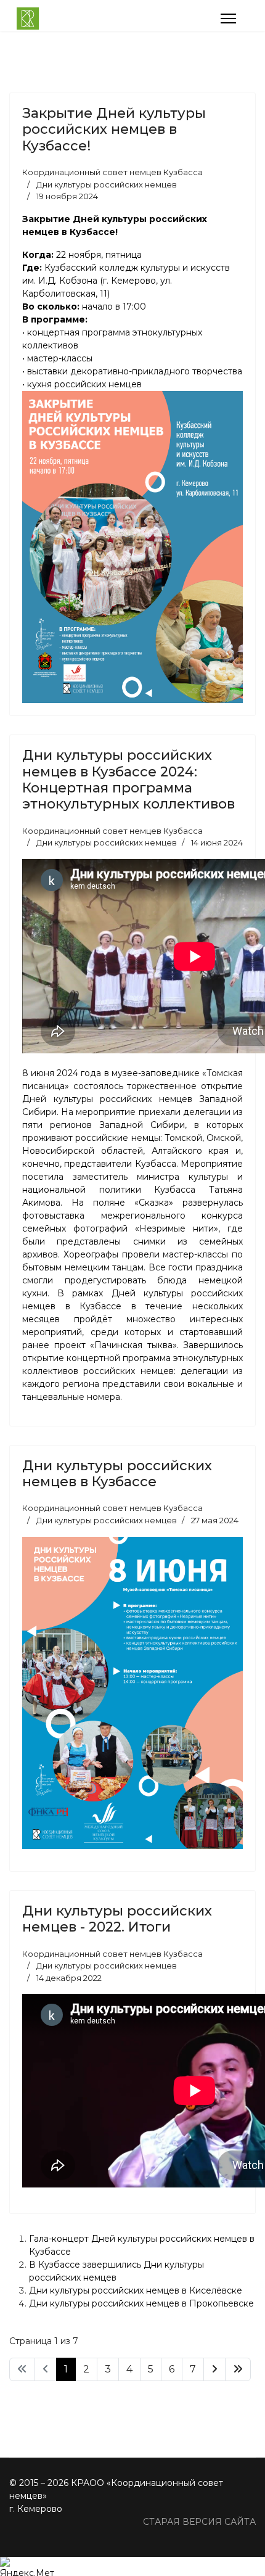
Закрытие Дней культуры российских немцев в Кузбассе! (114, 130)
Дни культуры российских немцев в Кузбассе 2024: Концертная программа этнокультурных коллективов (128, 780)
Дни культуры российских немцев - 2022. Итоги (117, 1919)
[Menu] (228, 19)
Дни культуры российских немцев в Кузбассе (117, 1474)
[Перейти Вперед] (214, 2369)
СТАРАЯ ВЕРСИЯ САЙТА (199, 2522)
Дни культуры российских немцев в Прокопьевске (141, 2303)
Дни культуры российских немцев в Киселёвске (136, 2290)
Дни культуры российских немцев (107, 184)
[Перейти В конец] (238, 2369)
